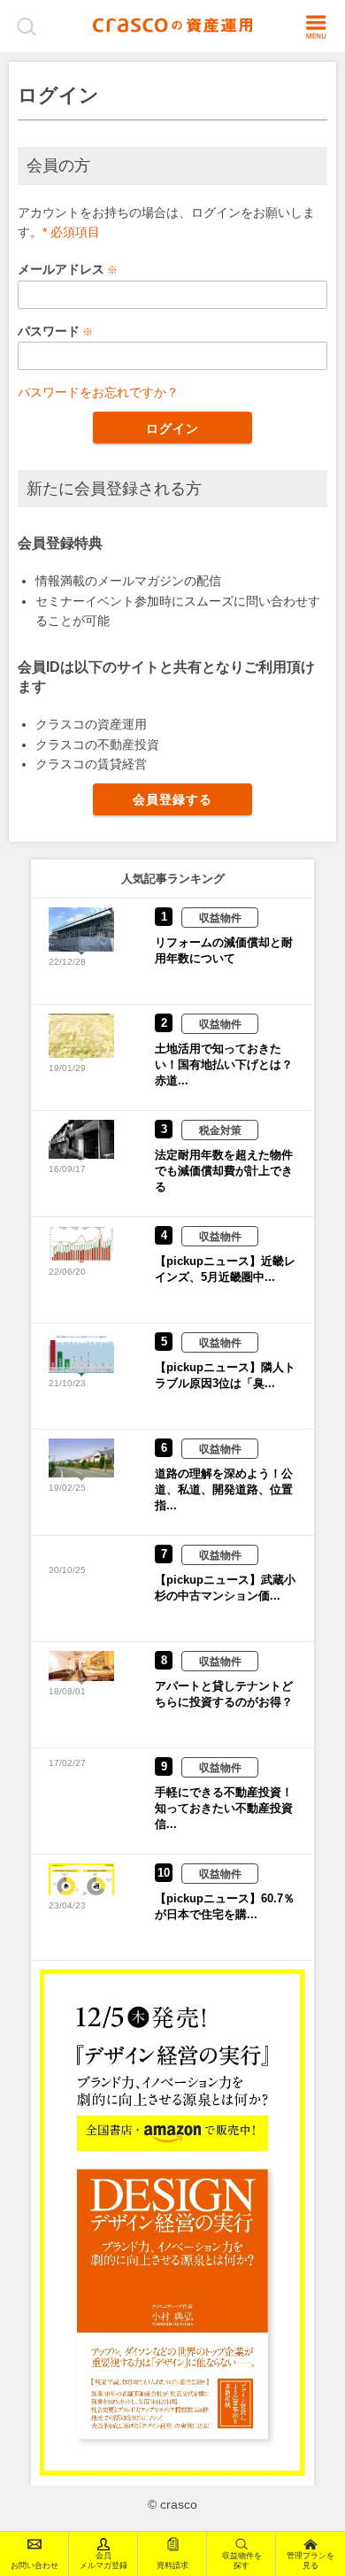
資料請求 (172, 2565)
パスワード (49, 331)
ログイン (172, 428)
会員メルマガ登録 (103, 2561)
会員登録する (173, 799)
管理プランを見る (310, 2561)
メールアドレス (61, 269)
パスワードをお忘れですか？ (98, 392)
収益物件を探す (242, 2561)
